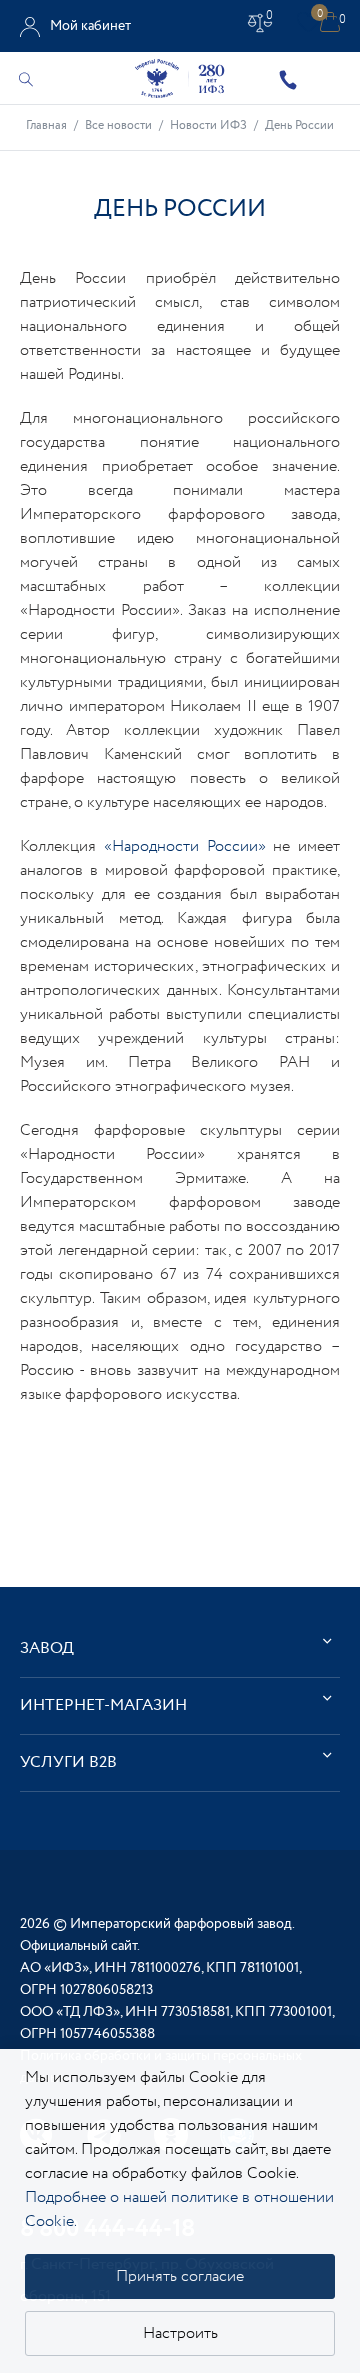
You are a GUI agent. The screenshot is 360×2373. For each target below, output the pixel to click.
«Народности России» (185, 846)
